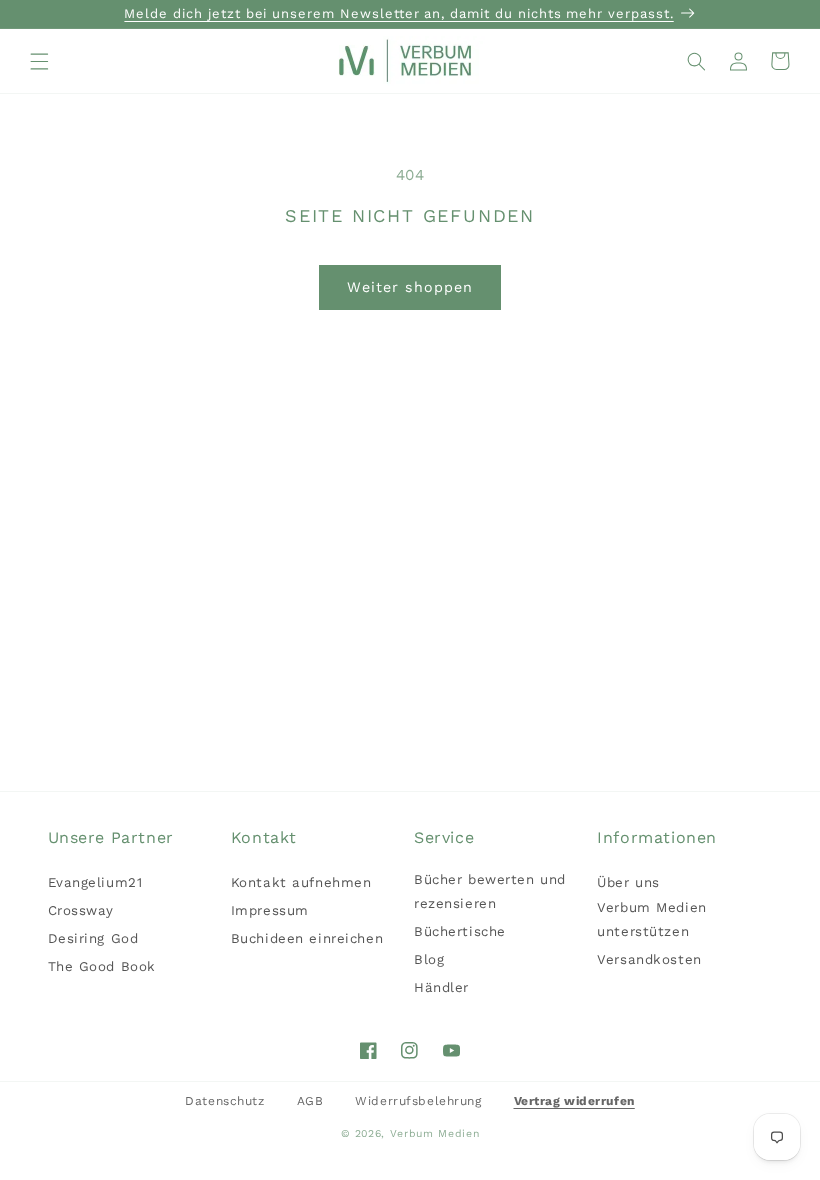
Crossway (81, 910)
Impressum (270, 910)
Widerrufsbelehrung (418, 1101)
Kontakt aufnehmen (301, 882)
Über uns (628, 882)
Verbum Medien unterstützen (651, 919)
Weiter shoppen (409, 287)
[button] (40, 61)
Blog (429, 959)
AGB (310, 1101)
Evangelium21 (95, 882)
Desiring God (93, 938)
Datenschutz (224, 1101)
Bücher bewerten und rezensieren (490, 891)
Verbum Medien (435, 1133)
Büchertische (460, 931)
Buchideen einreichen (307, 938)
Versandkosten (649, 959)
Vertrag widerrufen (574, 1101)
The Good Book (102, 966)
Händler (441, 987)
